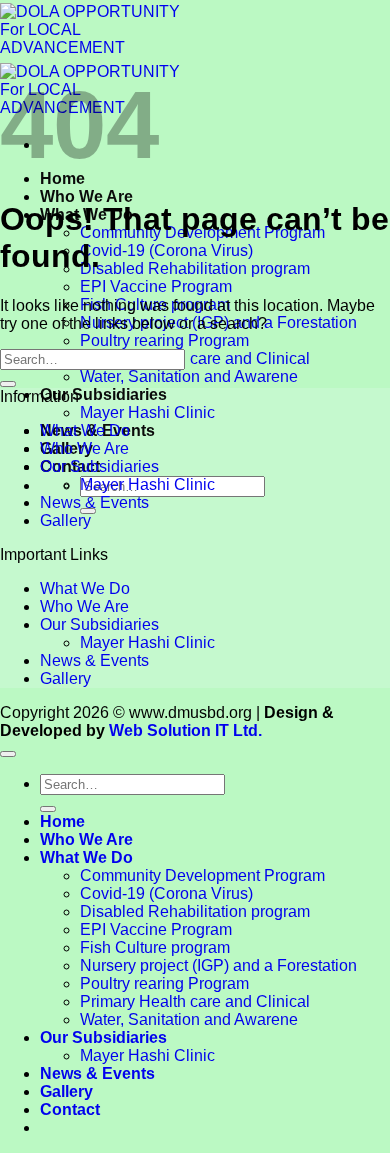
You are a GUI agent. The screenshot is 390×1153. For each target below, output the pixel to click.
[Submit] (8, 384)
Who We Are (86, 196)
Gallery (65, 520)
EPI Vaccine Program (156, 286)
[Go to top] (8, 754)
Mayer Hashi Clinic (147, 412)
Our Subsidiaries (103, 394)
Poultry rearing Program (164, 340)
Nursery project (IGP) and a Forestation (218, 965)
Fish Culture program (155, 947)
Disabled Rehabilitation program (195, 268)
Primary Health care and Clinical (195, 358)
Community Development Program (202, 875)
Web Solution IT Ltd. (185, 730)
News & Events (94, 502)
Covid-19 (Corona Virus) (166, 250)
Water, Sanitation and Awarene (189, 376)
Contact (70, 1109)
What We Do (85, 430)
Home (62, 821)
